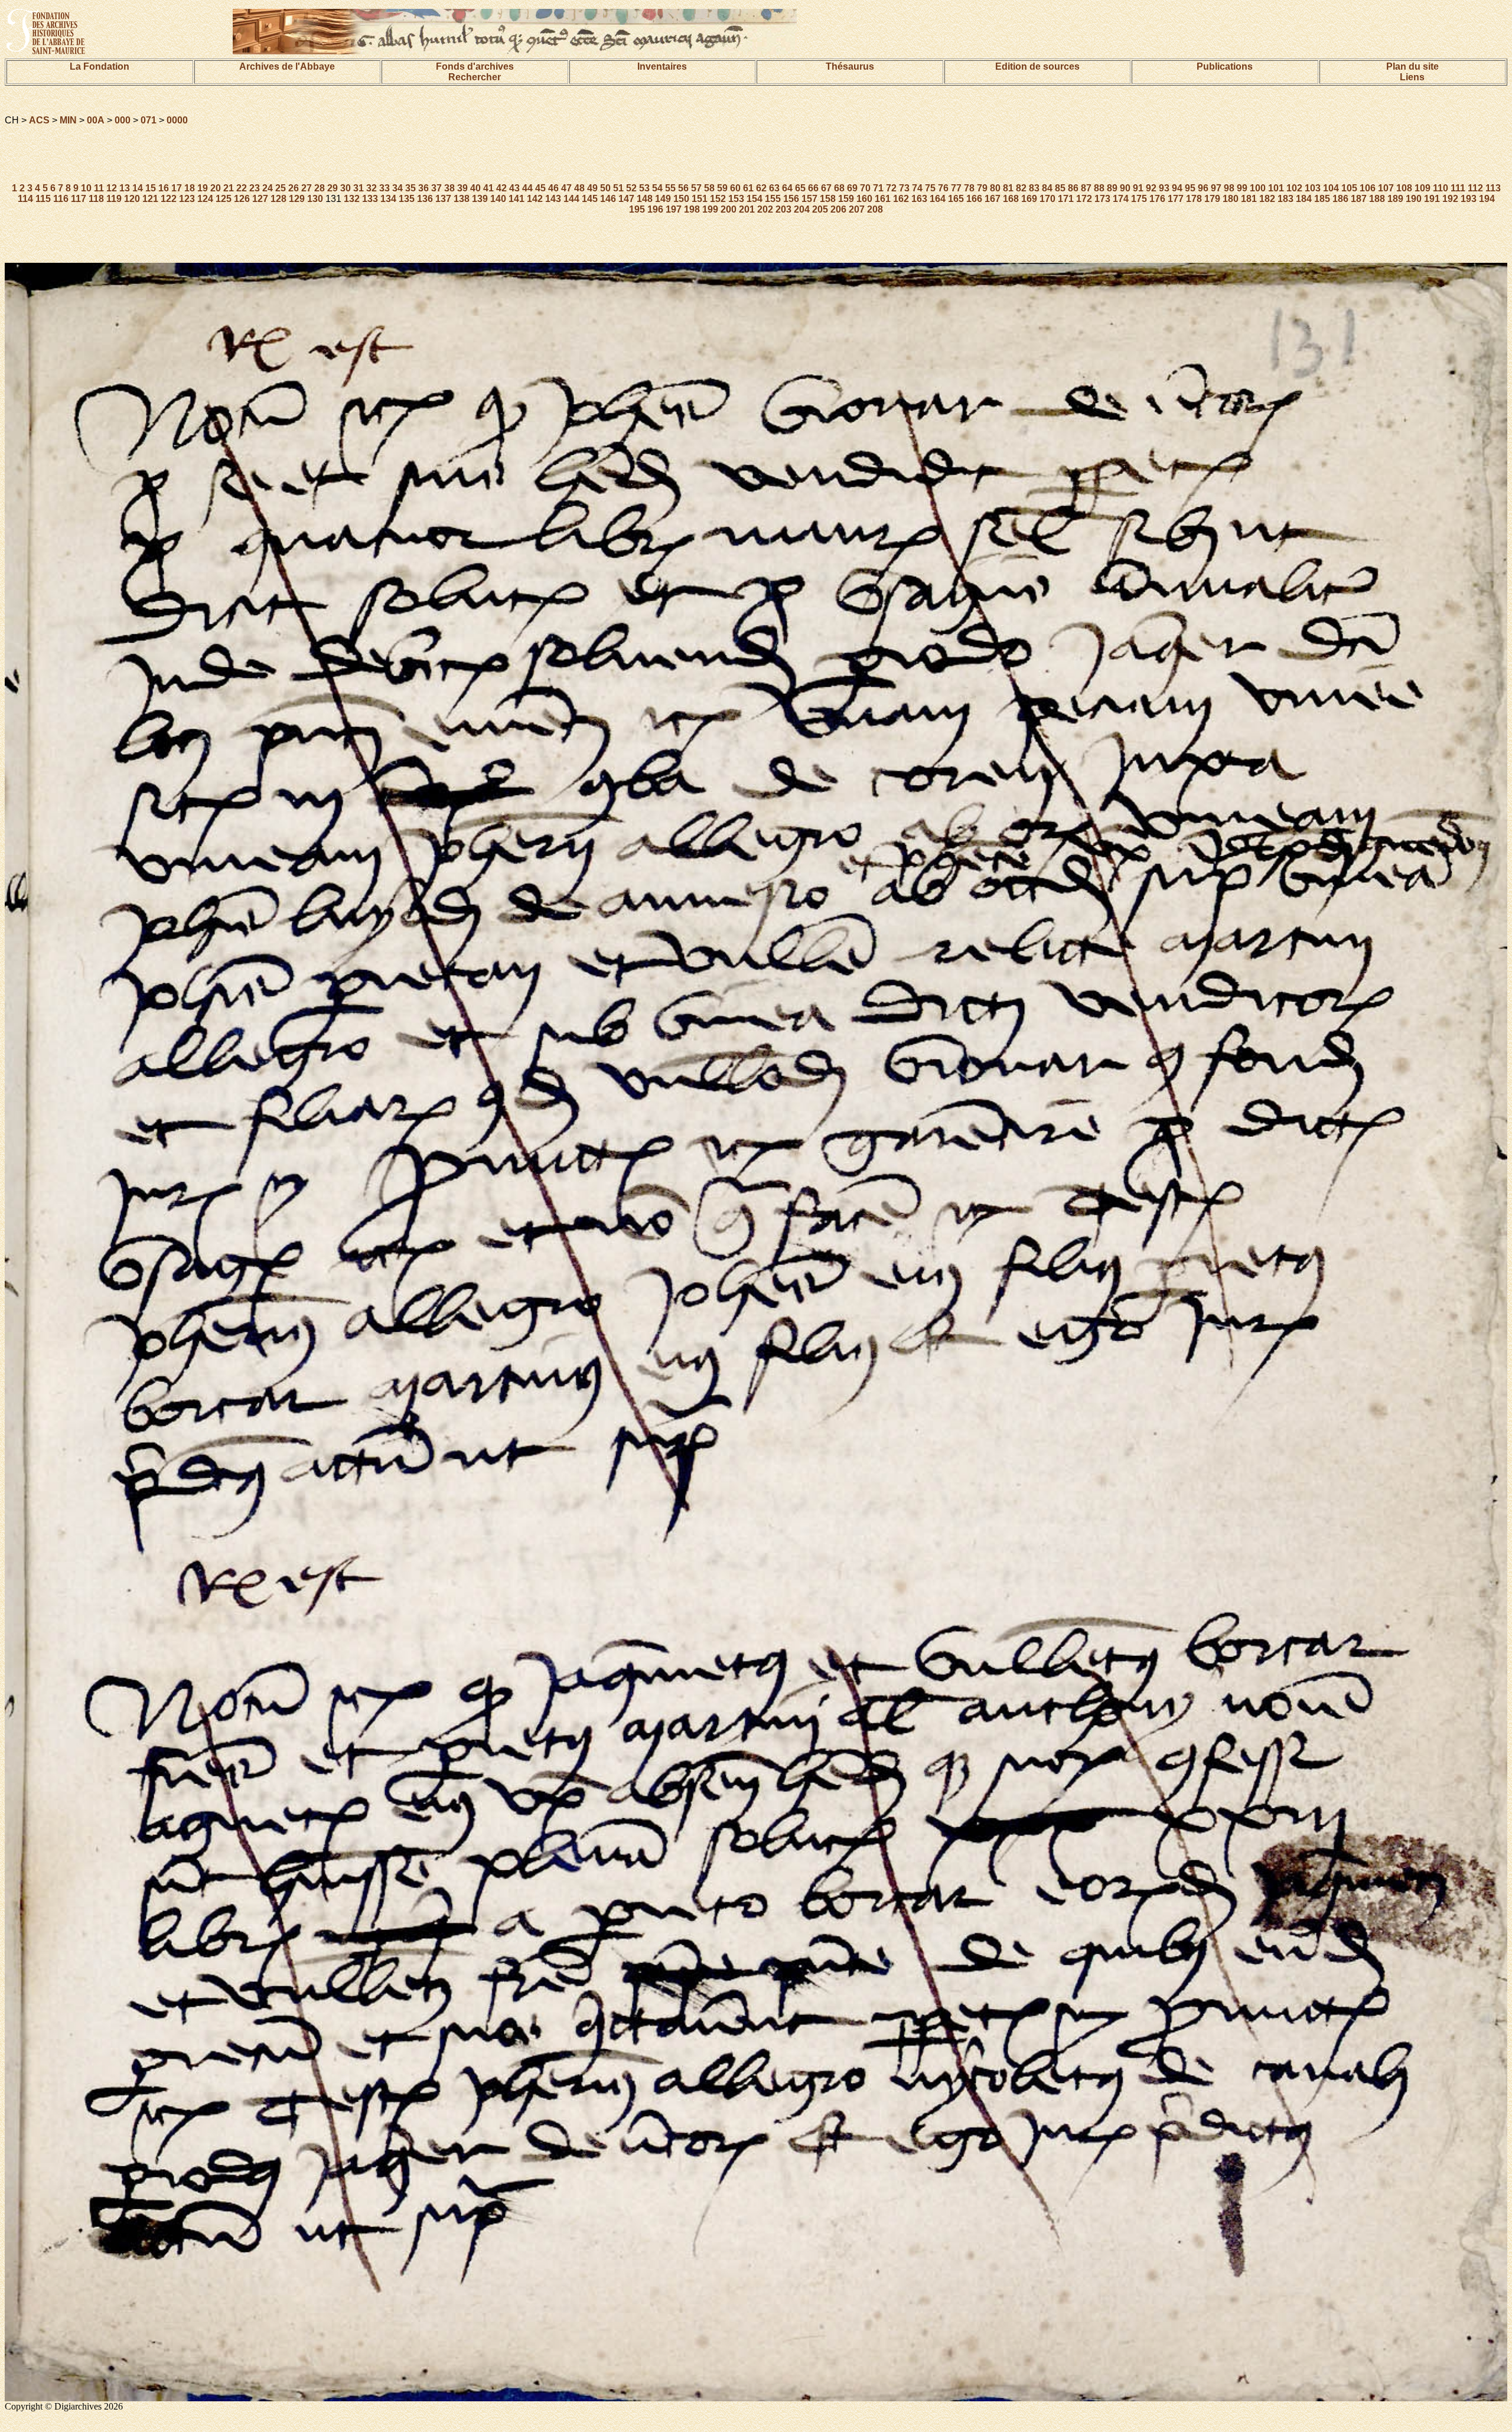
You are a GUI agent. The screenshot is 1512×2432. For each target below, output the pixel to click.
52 (631, 188)
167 (993, 199)
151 (700, 199)
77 (956, 188)
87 (1086, 188)
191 (1432, 199)
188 (1377, 199)
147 (626, 199)
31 (359, 188)
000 (123, 120)
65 (800, 188)
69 (852, 188)
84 (1047, 188)
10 (86, 188)
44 (527, 188)
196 (655, 209)
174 (1121, 199)
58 (709, 188)
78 (969, 188)
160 (864, 199)
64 (787, 188)
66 (813, 188)
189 (1395, 199)
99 (1242, 188)
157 (809, 199)
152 (718, 199)
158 (828, 199)
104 (1331, 188)
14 (138, 188)
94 (1177, 188)
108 (1404, 188)
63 (774, 188)
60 (735, 188)
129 (297, 199)
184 (1304, 199)
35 (410, 188)
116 (61, 199)
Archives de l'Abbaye (287, 66)
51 (618, 188)
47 (566, 188)
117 (79, 199)
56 (683, 188)
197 (674, 209)
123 (187, 199)
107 (1386, 188)
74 (917, 188)
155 (773, 199)
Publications (1225, 66)
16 (164, 188)
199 (710, 209)
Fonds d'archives (475, 66)
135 (407, 199)
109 (1423, 188)
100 (1258, 188)
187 (1359, 199)
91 (1138, 188)
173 (1102, 199)
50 (605, 188)
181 (1249, 199)
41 (488, 188)
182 (1267, 199)
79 (982, 188)
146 (608, 199)
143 (553, 199)
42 (501, 188)
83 (1034, 188)
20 (216, 188)
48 (579, 188)
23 (255, 188)
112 (1475, 188)
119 (114, 199)
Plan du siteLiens (1412, 72)
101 (1276, 188)
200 (729, 209)
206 (838, 209)
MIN (68, 120)
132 (352, 199)
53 (644, 188)
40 (475, 188)
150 (681, 199)
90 (1125, 188)
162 (901, 199)
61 (748, 188)
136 (425, 199)
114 (25, 199)
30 (346, 188)
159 (846, 199)
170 (1047, 199)
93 (1164, 188)
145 (590, 199)
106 (1368, 188)
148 (645, 199)
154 (755, 199)
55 (670, 188)
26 (294, 188)
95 (1190, 188)
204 (802, 209)
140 (498, 199)
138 (462, 199)
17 (177, 188)
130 (315, 199)
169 (1029, 199)
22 (242, 188)
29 (333, 188)
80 (995, 188)
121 (150, 199)
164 (938, 199)
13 (125, 188)
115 (43, 199)
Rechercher (475, 77)
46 (553, 188)
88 (1099, 188)
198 (692, 209)
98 (1229, 188)
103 (1313, 188)
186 (1340, 199)
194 (1487, 199)
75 (930, 188)
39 (462, 188)
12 (112, 188)
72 (891, 188)
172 (1084, 199)
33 (384, 188)
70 (865, 188)
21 (229, 188)
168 (1011, 199)
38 (449, 188)
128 (278, 199)
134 (388, 199)
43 (514, 188)
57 (696, 188)
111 (1458, 188)
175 (1139, 199)
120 (132, 199)
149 (663, 199)
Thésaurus (850, 66)
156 (791, 199)
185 (1322, 199)
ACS (39, 120)
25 (281, 188)
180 (1231, 199)
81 (1008, 188)
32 (372, 188)
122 (169, 199)
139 (480, 199)
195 (637, 209)
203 (783, 209)
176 (1157, 199)
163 (919, 199)
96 (1203, 188)
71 (878, 188)
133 (370, 199)
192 (1450, 199)
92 (1151, 188)
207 (857, 209)
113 (1493, 188)
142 (535, 199)
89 (1112, 188)
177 (1176, 199)
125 (224, 199)
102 (1294, 188)
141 (517, 199)
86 (1073, 188)
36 (423, 188)
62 (761, 188)
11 (99, 188)
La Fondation (100, 66)
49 (592, 188)
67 (826, 188)
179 (1212, 199)
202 (765, 209)
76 (943, 188)
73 (904, 188)
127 (260, 199)
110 (1441, 188)
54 (657, 188)
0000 (177, 120)
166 (974, 199)
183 (1285, 199)
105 (1349, 188)
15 (151, 188)
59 (722, 188)
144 (571, 199)
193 (1469, 199)
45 (540, 188)
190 (1414, 199)
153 (736, 199)
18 (190, 188)
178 (1194, 199)
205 (820, 209)
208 (875, 209)
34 (397, 188)
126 (242, 199)
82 (1021, 188)
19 (203, 188)
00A (96, 120)
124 (205, 199)
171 (1066, 199)
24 (268, 188)
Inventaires (662, 66)
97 (1216, 188)
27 (307, 188)
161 (883, 199)
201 (747, 209)
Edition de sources (1037, 66)
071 (149, 120)
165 (956, 199)
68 (839, 188)
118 (96, 199)
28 (320, 188)
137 (443, 199)
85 (1060, 188)
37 (436, 188)
